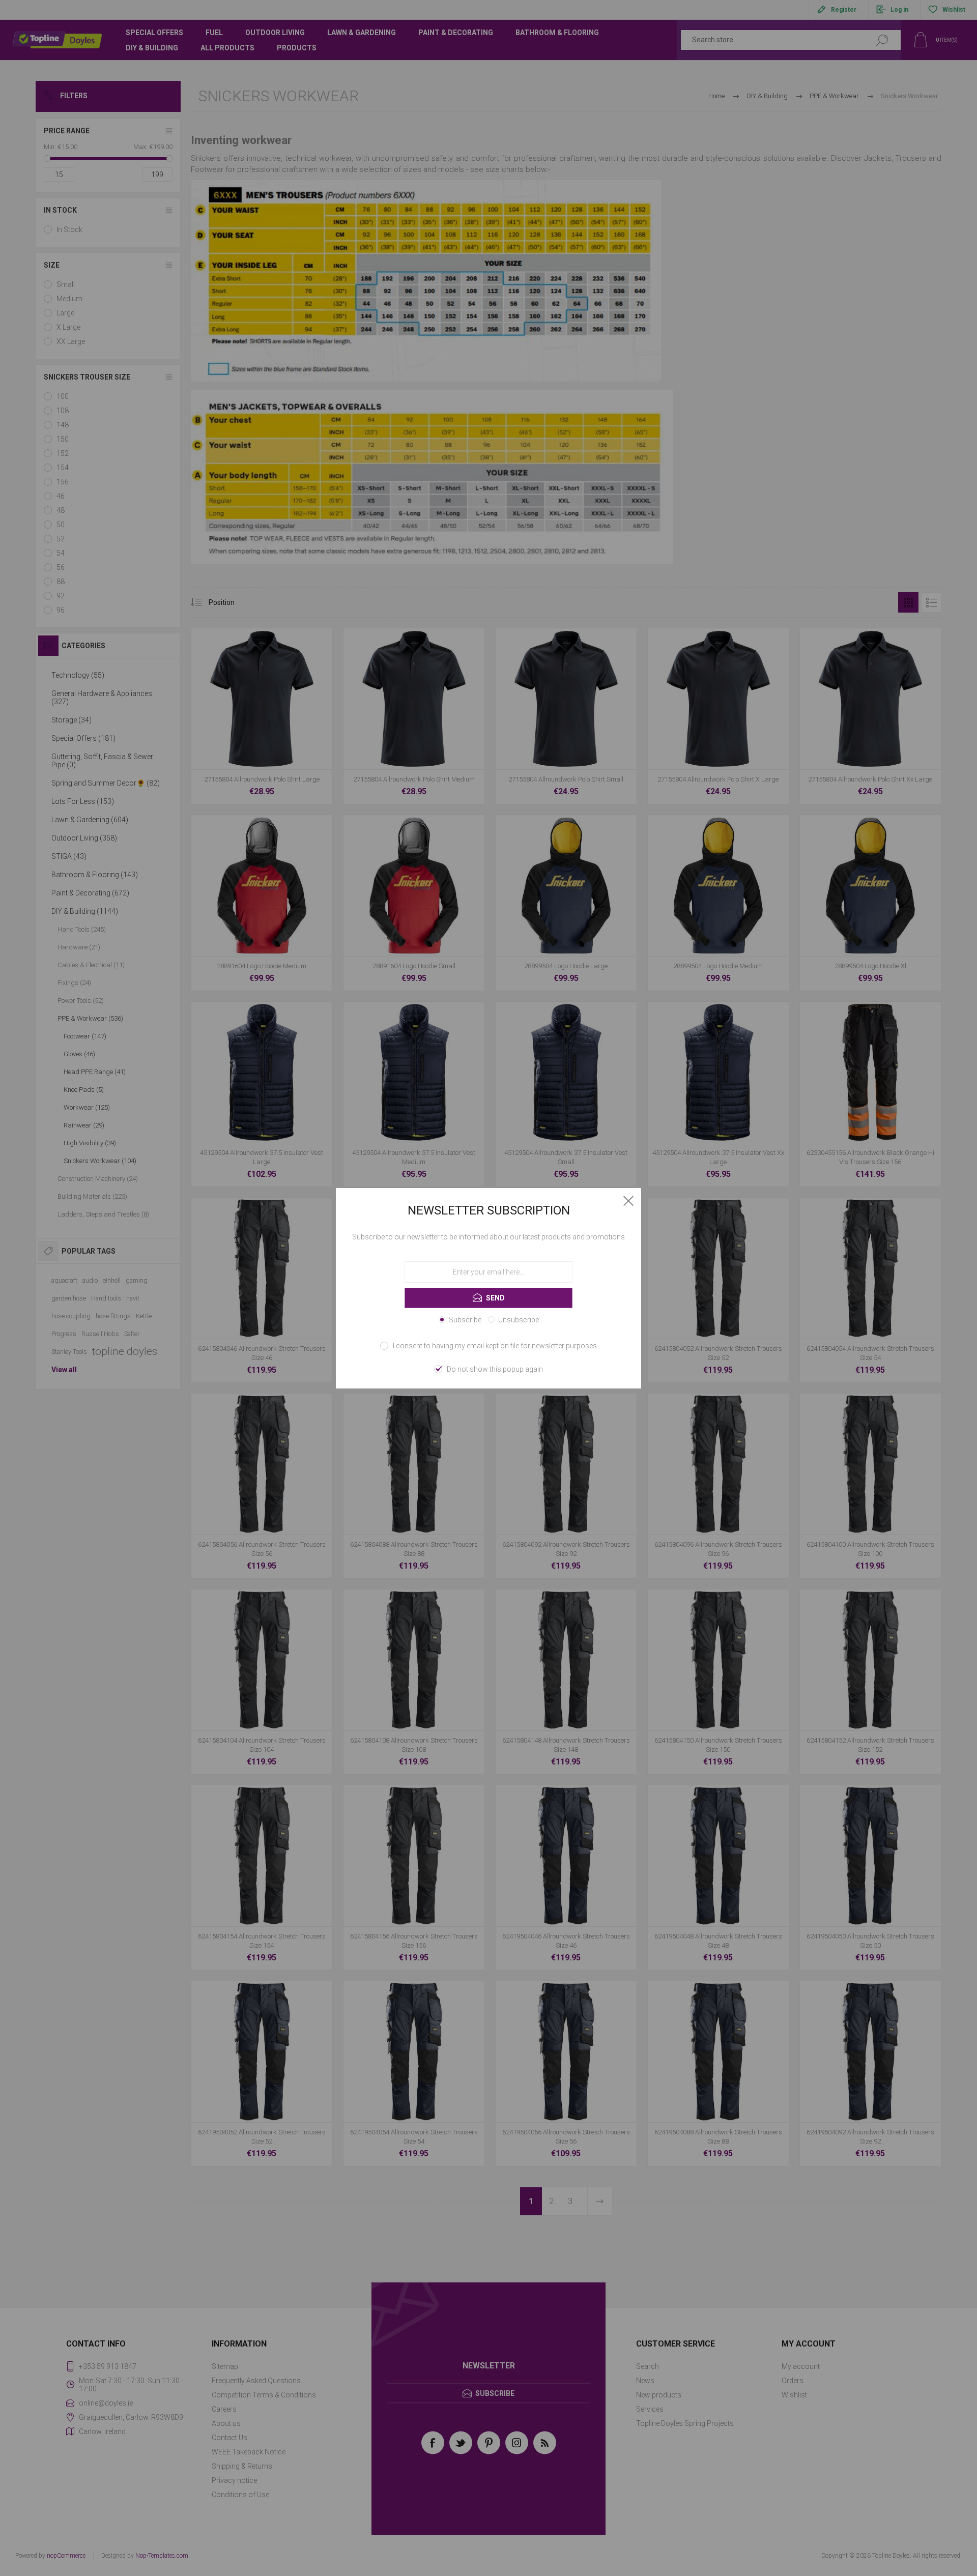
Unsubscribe (519, 1320)
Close (628, 1201)
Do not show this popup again (495, 1369)
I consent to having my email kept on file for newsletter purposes (495, 1346)
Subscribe (465, 1320)
